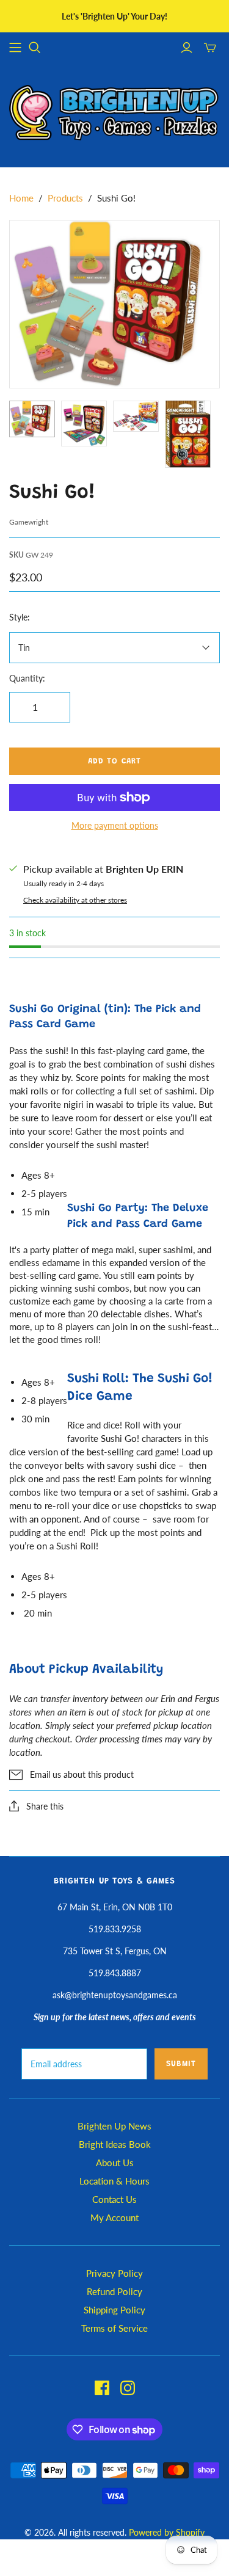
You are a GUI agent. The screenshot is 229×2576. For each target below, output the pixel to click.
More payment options (115, 825)
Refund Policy (114, 2291)
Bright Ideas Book (115, 2144)
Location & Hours (114, 2181)
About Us (115, 2163)
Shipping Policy (114, 2310)
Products (65, 198)
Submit (181, 2064)
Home (21, 198)
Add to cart (114, 761)
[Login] (187, 48)
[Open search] (35, 48)
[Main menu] (15, 48)
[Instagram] (128, 2388)
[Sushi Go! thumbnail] (32, 419)
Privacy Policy (114, 2273)
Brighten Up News (114, 2126)
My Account (114, 2218)
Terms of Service (114, 2328)
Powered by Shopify (167, 2532)
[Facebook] (102, 2388)
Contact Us (114, 2199)
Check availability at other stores (75, 900)
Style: (20, 617)
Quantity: (27, 678)
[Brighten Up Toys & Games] (114, 114)
